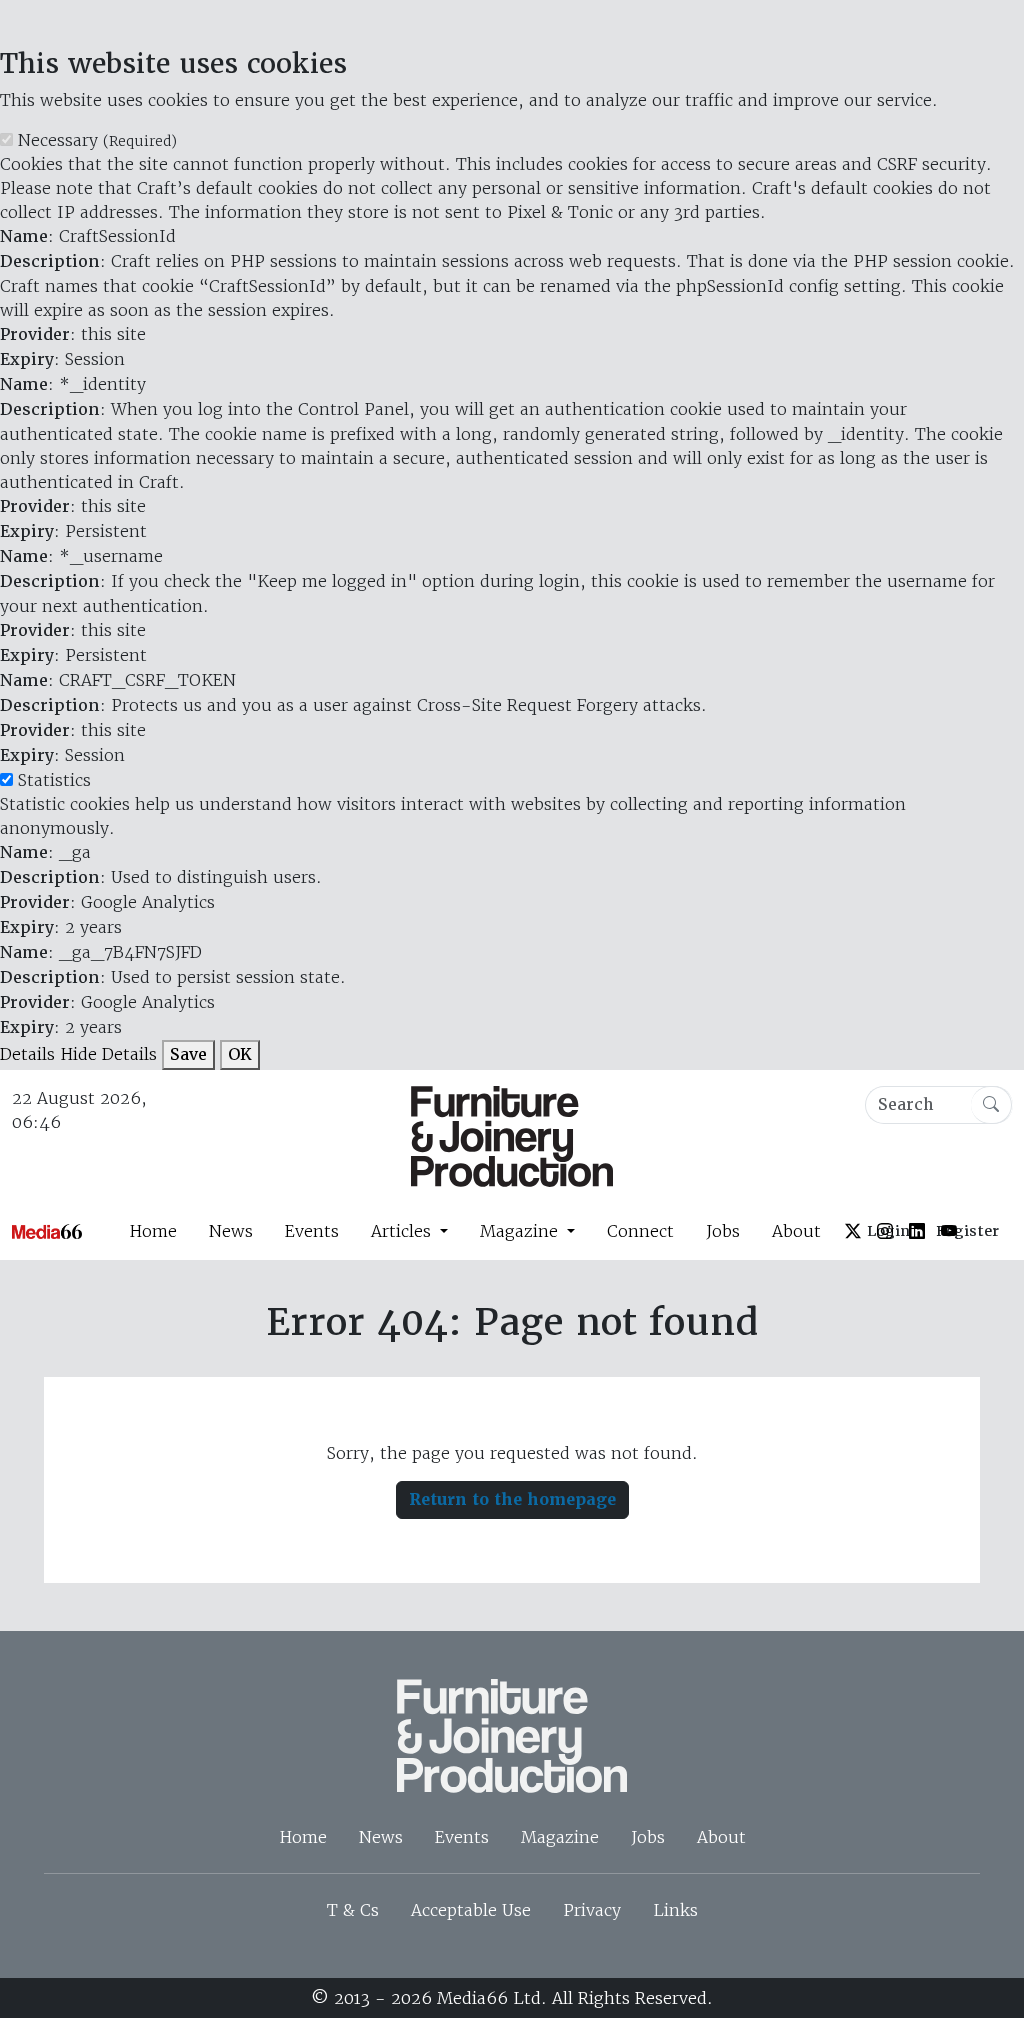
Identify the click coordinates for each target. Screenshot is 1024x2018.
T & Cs (353, 1910)
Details (27, 1054)
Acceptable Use (471, 1910)
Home (153, 1231)
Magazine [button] (521, 1231)
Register (967, 1231)
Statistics (54, 780)
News (231, 1231)
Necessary (97, 140)
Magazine (560, 1837)
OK (240, 1054)
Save (188, 1054)
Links (675, 1910)
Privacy (592, 1910)
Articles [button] (403, 1231)
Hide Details (108, 1054)
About (796, 1231)
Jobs (723, 1231)
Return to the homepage (512, 1499)
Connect (640, 1231)
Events (312, 1231)
